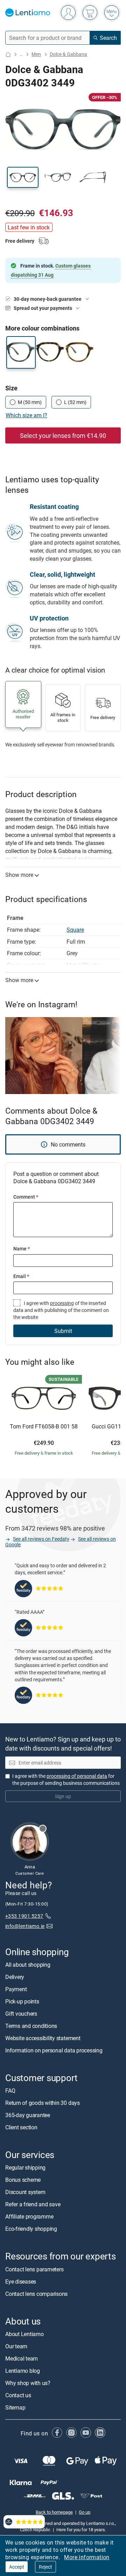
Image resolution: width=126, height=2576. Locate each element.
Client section (21, 2128)
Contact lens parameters (34, 2269)
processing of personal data (77, 1776)
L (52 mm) (75, 402)
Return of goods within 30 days (43, 2103)
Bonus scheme (23, 2180)
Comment (26, 1197)
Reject (45, 2567)
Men (36, 54)
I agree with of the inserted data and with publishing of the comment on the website (61, 1310)
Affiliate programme (29, 2217)
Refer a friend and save (33, 2205)
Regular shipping (25, 2168)
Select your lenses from (63, 435)
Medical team (22, 2358)
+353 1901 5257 (24, 1916)
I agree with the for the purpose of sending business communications (66, 1779)
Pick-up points (22, 2001)
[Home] (8, 54)
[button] (23, 177)
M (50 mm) (30, 402)
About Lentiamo (24, 2334)
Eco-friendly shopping (31, 2229)
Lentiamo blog (23, 2371)
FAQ (10, 2091)
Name (22, 1248)
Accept (17, 2567)
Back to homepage (54, 2512)
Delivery (15, 1977)
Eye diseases (21, 2282)
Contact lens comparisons (36, 2294)
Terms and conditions (31, 2026)
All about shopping (28, 1965)
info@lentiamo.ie (25, 1926)
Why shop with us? (28, 2383)
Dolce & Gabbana (68, 54)
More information (87, 2557)
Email (21, 1276)
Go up (85, 2512)
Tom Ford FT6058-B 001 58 (44, 1427)
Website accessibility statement (43, 2038)
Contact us (18, 2395)
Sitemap (15, 2407)
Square (75, 930)
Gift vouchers (21, 2014)
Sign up (63, 1796)
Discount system (25, 2192)
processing (62, 1303)
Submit (63, 1331)
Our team (16, 2346)
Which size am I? (26, 415)
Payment (16, 1989)
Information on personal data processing (54, 2050)
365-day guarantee (28, 2115)
